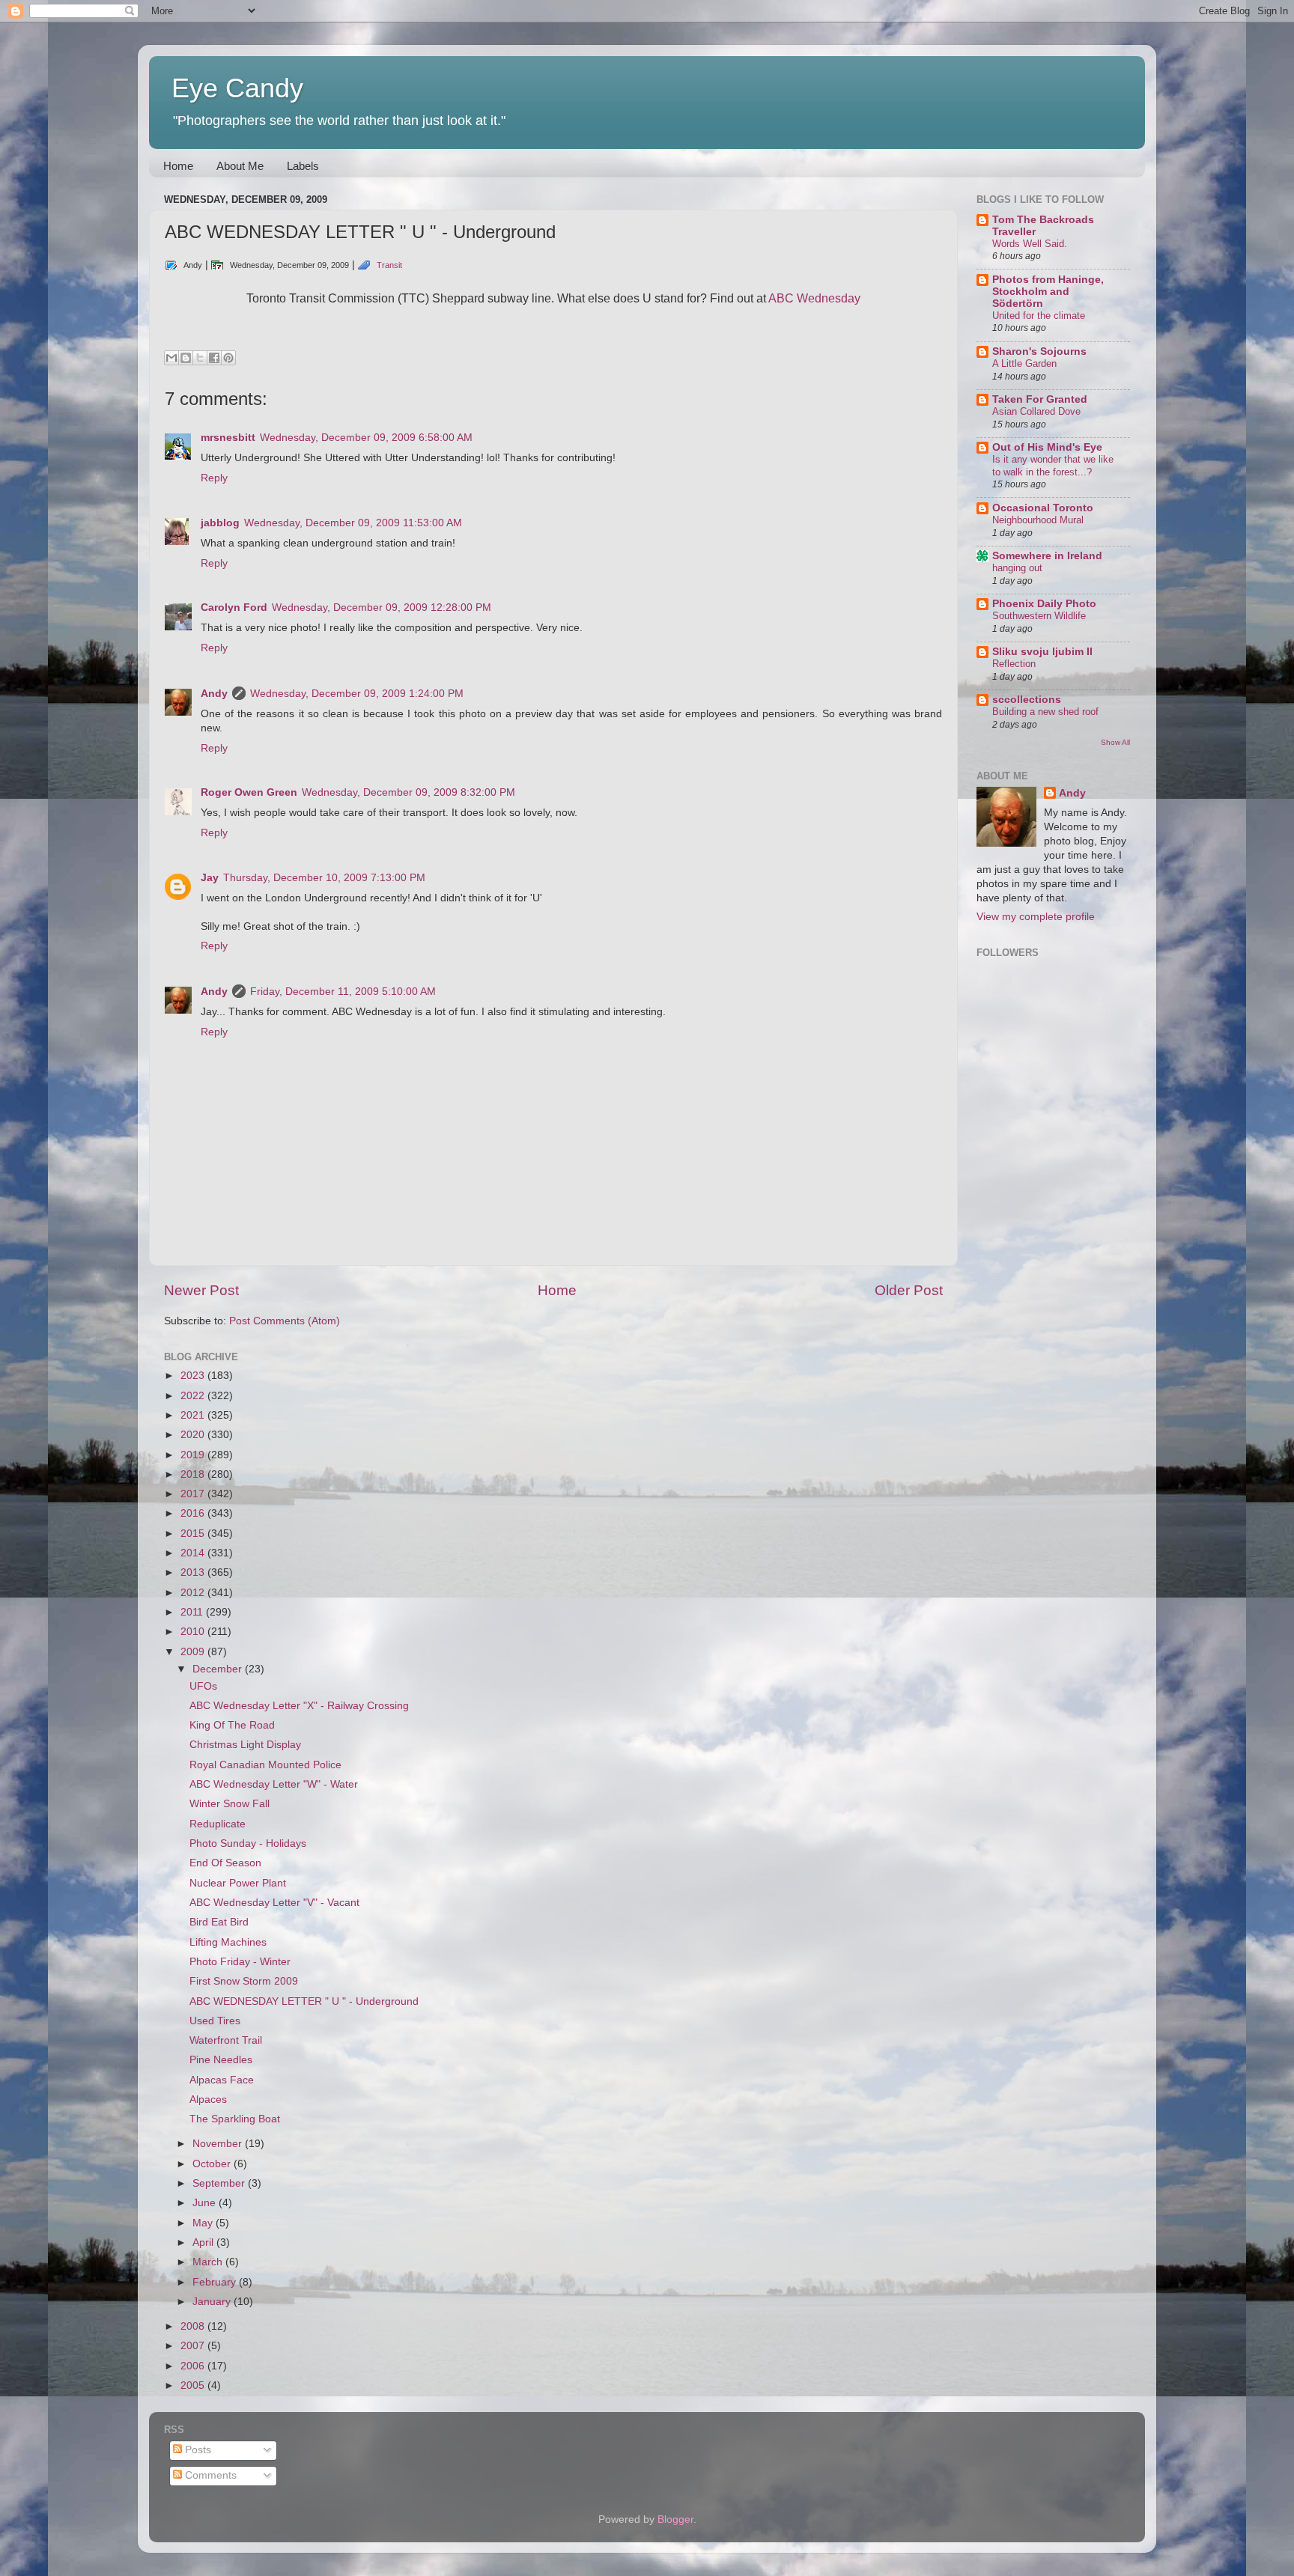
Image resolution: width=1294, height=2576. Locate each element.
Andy (214, 694)
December (219, 1669)
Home (178, 166)
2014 (194, 1553)
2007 (194, 2346)
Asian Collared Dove (1036, 411)
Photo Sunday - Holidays (248, 1843)
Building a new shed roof (1045, 712)
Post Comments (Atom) (285, 1321)
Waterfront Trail (226, 2040)
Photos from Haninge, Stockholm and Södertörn (1048, 292)
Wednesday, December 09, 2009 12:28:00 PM (382, 608)
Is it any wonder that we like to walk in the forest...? (1053, 466)
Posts (197, 2450)
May (204, 2223)
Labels (303, 166)
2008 (194, 2326)
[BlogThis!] (186, 358)
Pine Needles (221, 2060)
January (213, 2302)
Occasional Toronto (1043, 508)
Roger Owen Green (249, 792)
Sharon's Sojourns (1039, 351)
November (219, 2144)
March (209, 2262)
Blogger (675, 2519)
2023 (194, 1376)
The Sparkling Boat (235, 2119)
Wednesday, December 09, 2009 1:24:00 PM (357, 694)
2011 (193, 1612)
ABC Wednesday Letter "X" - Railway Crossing (299, 1706)
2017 (194, 1494)
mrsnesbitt (228, 438)
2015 (194, 1534)
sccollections (1027, 700)
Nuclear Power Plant (238, 1883)
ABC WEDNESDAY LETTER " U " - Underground (304, 2001)
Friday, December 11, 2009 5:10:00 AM (343, 992)
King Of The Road (232, 1725)
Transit (389, 265)
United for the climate (1039, 316)
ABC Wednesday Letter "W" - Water (274, 1784)
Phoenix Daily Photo (1044, 604)
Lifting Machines (228, 1942)
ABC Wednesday (814, 298)
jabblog (220, 523)
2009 (194, 1652)
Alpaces (208, 2100)
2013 (194, 1572)
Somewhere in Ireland (1047, 556)
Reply (214, 478)
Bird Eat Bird (219, 1922)
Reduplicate (218, 1824)
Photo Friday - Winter (240, 1962)
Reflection (1014, 664)
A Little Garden (1024, 363)
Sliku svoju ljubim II (1042, 652)
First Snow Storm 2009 (244, 1981)
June (206, 2203)
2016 (194, 1513)
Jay (210, 878)
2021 (194, 1415)
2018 (194, 1474)
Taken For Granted (1040, 399)
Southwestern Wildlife (1039, 616)
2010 (194, 1632)
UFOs (203, 1686)
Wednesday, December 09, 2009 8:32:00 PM (408, 792)
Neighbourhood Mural (1038, 520)
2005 (194, 2385)
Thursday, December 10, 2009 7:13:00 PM (324, 878)
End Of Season (225, 1863)
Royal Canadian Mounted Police (265, 1765)
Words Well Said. (1030, 244)
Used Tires (215, 2021)
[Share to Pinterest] (228, 358)
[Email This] (171, 358)
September (220, 2183)
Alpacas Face (222, 2080)
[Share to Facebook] (214, 358)
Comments (209, 2475)
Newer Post (201, 1290)
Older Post (909, 1290)
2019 (194, 1455)
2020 (194, 1435)
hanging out (1017, 568)
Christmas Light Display (245, 1745)
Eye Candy (237, 88)
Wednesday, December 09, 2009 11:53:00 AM (353, 523)
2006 (194, 2366)
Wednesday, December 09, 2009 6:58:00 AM (366, 438)
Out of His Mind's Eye (1047, 447)
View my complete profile (1036, 917)
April (204, 2242)
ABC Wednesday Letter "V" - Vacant (274, 1903)
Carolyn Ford (234, 608)
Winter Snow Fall (230, 1804)
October (213, 2164)
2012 (194, 1593)
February (216, 2282)
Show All (1115, 742)
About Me (240, 166)
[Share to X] (200, 358)
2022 (194, 1396)
